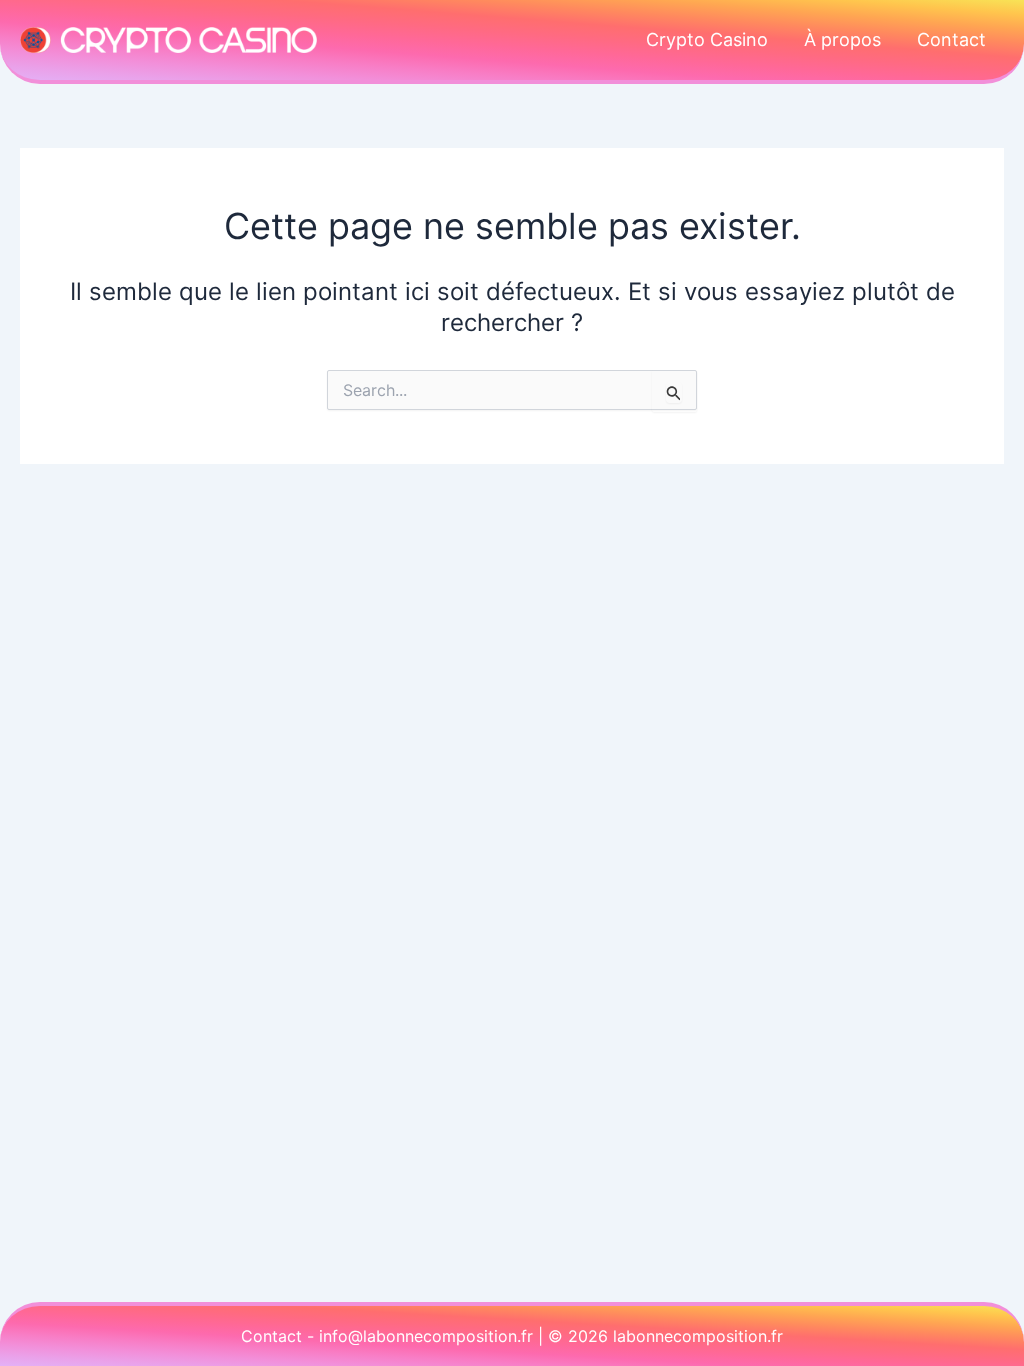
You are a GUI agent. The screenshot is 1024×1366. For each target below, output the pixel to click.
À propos (842, 39)
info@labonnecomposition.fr (426, 1336)
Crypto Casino (707, 39)
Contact (951, 39)
